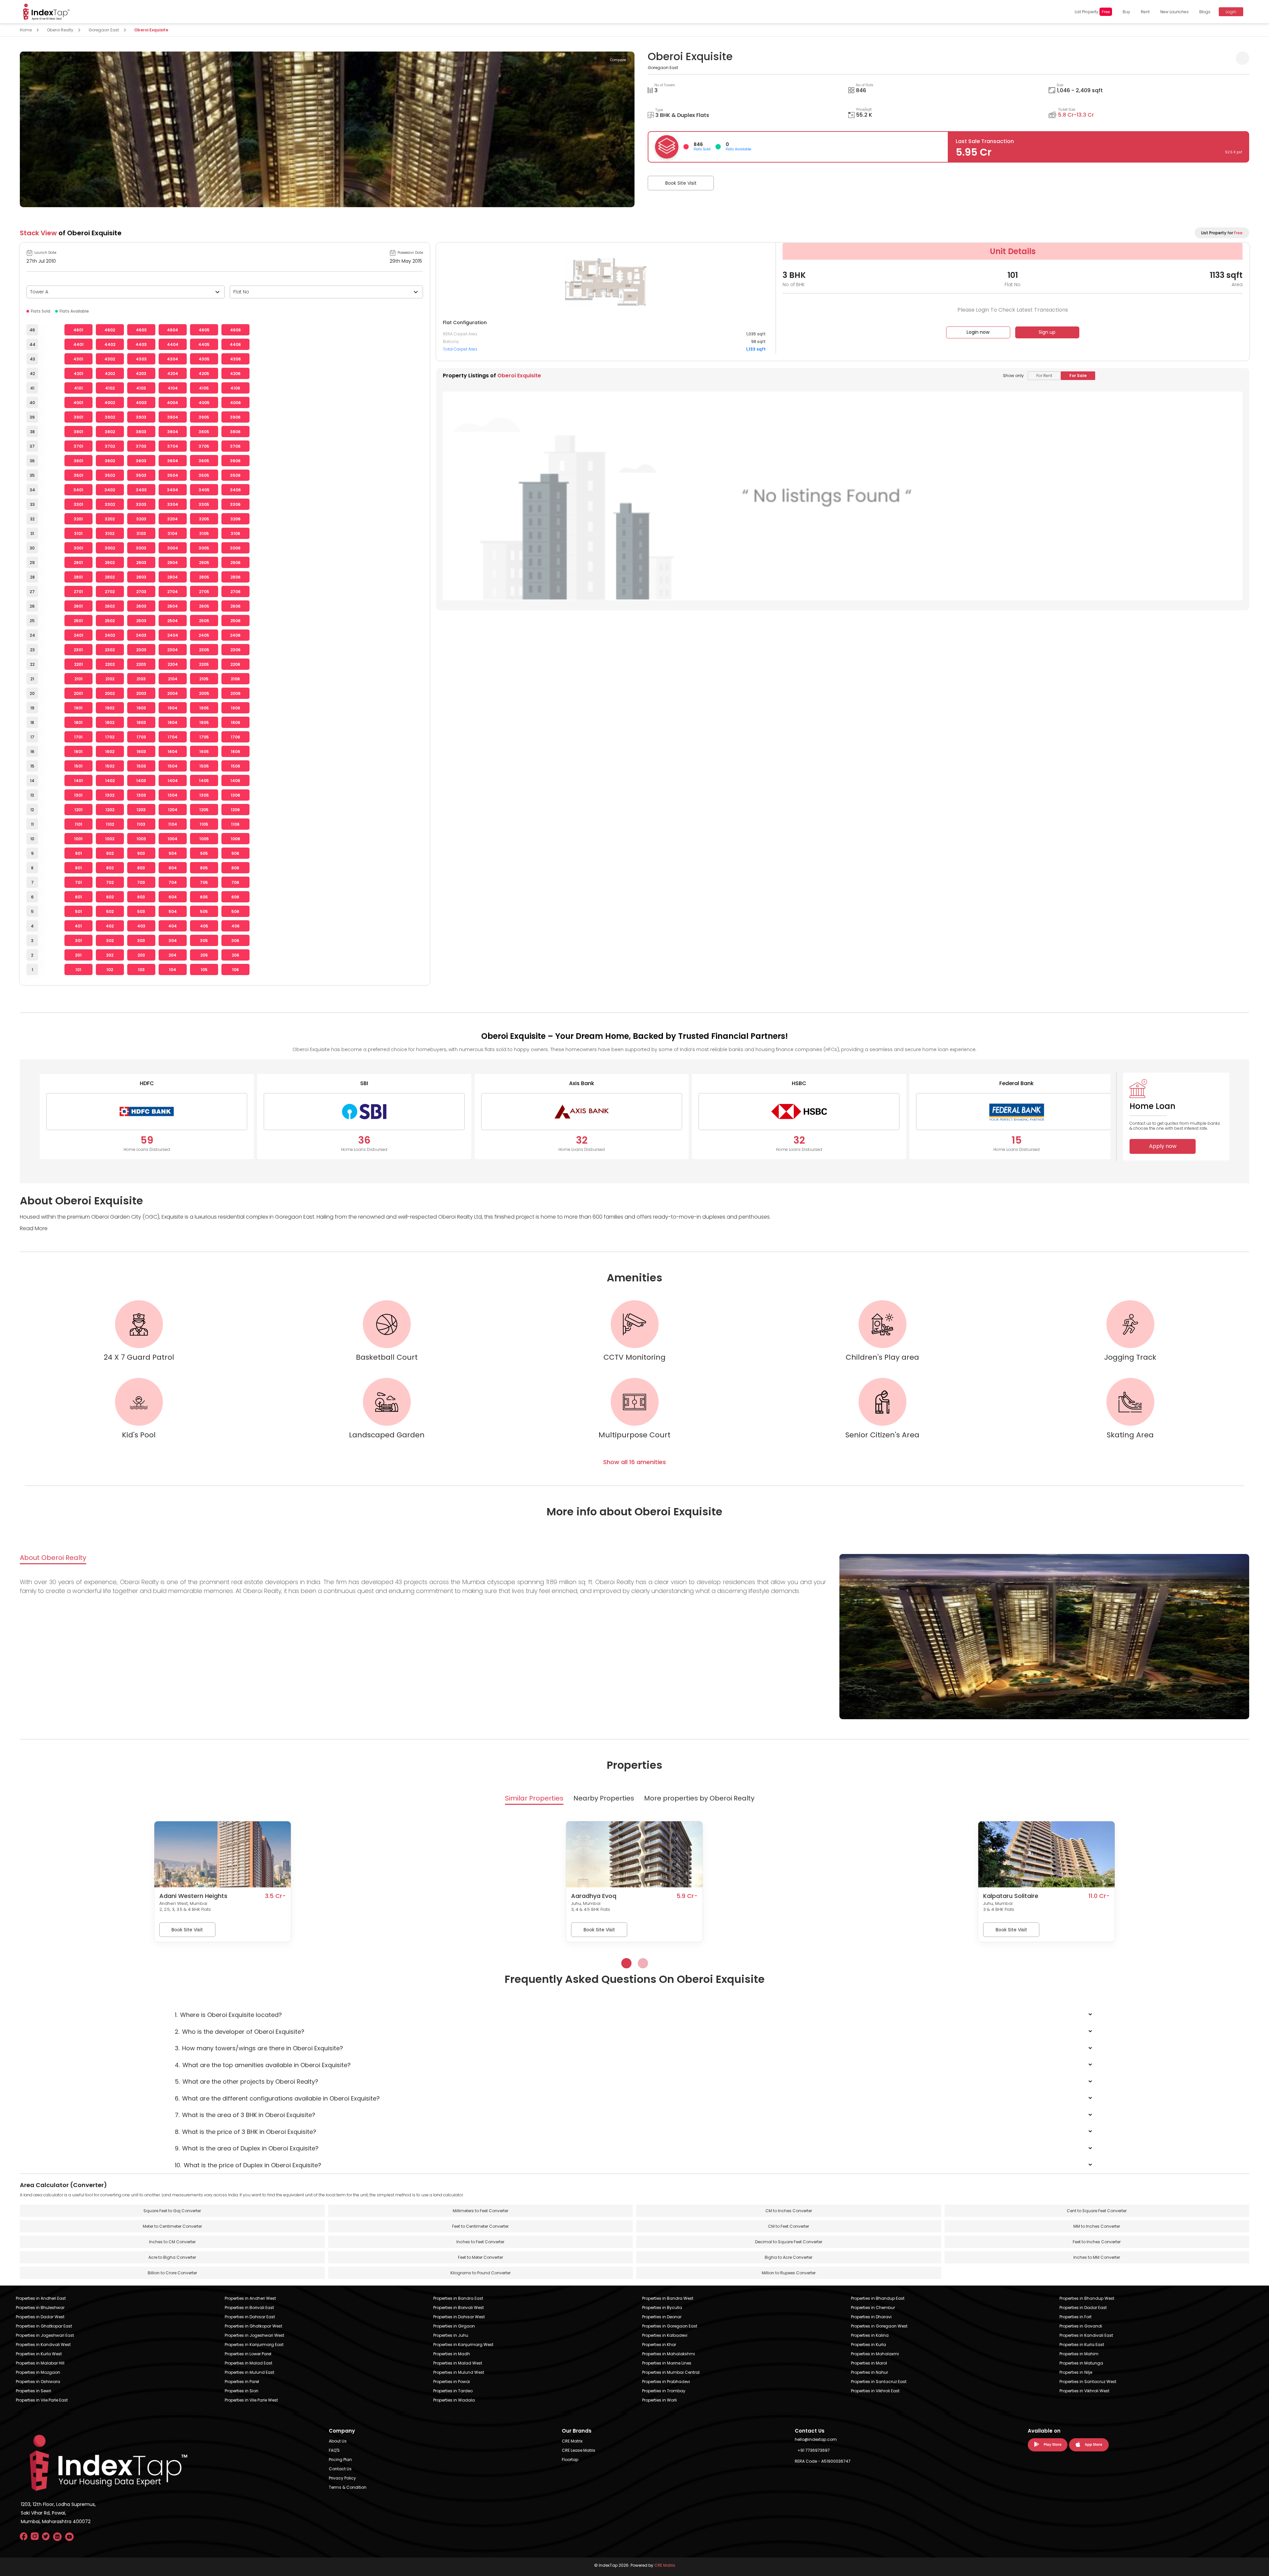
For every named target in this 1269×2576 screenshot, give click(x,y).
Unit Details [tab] (1013, 251)
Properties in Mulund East (250, 2372)
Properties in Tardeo (453, 2391)
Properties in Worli (659, 2400)
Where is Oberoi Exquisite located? (228, 2015)
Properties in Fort (1076, 2317)
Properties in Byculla (662, 2308)
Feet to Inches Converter (1097, 2242)
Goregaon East (104, 30)
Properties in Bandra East (458, 2298)
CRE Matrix (572, 2441)
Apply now (1163, 1146)
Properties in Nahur (869, 2372)
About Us (338, 2441)
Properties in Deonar (662, 2317)
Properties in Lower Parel (248, 2354)
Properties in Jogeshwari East (45, 2335)
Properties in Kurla (868, 2345)
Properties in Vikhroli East (875, 2391)
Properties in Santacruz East (879, 2382)
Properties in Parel (242, 2382)
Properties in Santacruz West (1088, 2382)
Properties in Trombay (664, 2391)
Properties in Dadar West (40, 2317)
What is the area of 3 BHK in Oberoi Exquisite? (245, 2115)
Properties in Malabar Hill (40, 2363)
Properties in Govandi (1081, 2326)
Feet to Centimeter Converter (480, 2226)
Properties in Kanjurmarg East (254, 2345)
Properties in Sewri (34, 2391)
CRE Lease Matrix (578, 2450)
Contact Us (340, 2469)
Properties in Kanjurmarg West (463, 2345)
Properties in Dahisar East (250, 2317)
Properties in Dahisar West (459, 2317)
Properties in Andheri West (250, 2298)
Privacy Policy (342, 2478)
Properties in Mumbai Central (671, 2372)
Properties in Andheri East (41, 2298)
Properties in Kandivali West (43, 2345)
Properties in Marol (869, 2363)
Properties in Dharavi (871, 2317)
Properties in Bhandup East (878, 2298)
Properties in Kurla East (1082, 2345)
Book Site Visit (681, 183)
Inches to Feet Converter (480, 2242)
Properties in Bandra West (668, 2298)
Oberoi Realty (60, 30)
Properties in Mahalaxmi (875, 2354)
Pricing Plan (340, 2460)
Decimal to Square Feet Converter (789, 2242)
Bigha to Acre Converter (788, 2257)
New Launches (1174, 12)
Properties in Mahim (1079, 2354)
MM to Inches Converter (1097, 2226)
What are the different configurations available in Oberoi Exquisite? (277, 2098)
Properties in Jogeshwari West (254, 2335)
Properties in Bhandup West (1087, 2298)
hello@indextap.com (816, 2439)
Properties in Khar (659, 2345)
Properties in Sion (242, 2391)
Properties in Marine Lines (667, 2363)
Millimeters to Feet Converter (481, 2211)
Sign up (1047, 332)
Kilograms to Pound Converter (481, 2273)
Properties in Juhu (451, 2335)
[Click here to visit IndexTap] (46, 12)
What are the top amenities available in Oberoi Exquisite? (263, 2065)
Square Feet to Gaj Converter (172, 2211)
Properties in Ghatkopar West (253, 2326)
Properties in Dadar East (1083, 2308)
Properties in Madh (452, 2354)
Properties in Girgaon (454, 2326)
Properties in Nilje (1076, 2372)
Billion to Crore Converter (172, 2273)
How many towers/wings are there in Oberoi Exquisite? (259, 2048)
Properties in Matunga (1081, 2363)
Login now (978, 332)
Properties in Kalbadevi (665, 2335)
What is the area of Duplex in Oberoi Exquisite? (247, 2148)
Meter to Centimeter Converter (172, 2226)
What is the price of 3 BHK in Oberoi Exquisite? (246, 2132)
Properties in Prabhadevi (666, 2382)
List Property (1092, 12)
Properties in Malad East (249, 2363)
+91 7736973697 (814, 2450)
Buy (1126, 12)
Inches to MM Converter (1097, 2257)
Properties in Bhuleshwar (40, 2308)
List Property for (1222, 233)
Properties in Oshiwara (38, 2382)
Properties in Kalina (870, 2335)
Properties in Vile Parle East (42, 2400)
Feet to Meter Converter (481, 2257)
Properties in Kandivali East (1086, 2335)
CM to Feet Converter (788, 2226)
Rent (1145, 12)
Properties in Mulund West (459, 2372)
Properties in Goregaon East (670, 2326)
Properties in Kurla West (39, 2354)
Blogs (1205, 12)
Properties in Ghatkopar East (44, 2326)
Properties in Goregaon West (879, 2326)
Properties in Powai (452, 2382)
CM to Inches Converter (789, 2211)
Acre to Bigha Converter (172, 2257)
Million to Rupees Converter (789, 2273)
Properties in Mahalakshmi (669, 2354)
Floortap (570, 2460)
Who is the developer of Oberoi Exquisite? (240, 2032)
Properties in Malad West (458, 2363)
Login (1231, 12)
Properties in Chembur (873, 2308)
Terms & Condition (348, 2487)
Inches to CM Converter (172, 2242)
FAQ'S (334, 2450)
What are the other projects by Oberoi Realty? (247, 2082)
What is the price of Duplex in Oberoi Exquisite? (248, 2165)
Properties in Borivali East (249, 2308)
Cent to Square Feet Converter (1097, 2211)
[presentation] (26, 121)
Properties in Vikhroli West (1084, 2391)
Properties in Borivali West (459, 2308)
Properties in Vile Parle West (251, 2400)
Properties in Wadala (454, 2400)
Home (26, 30)
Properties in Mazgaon (38, 2372)
